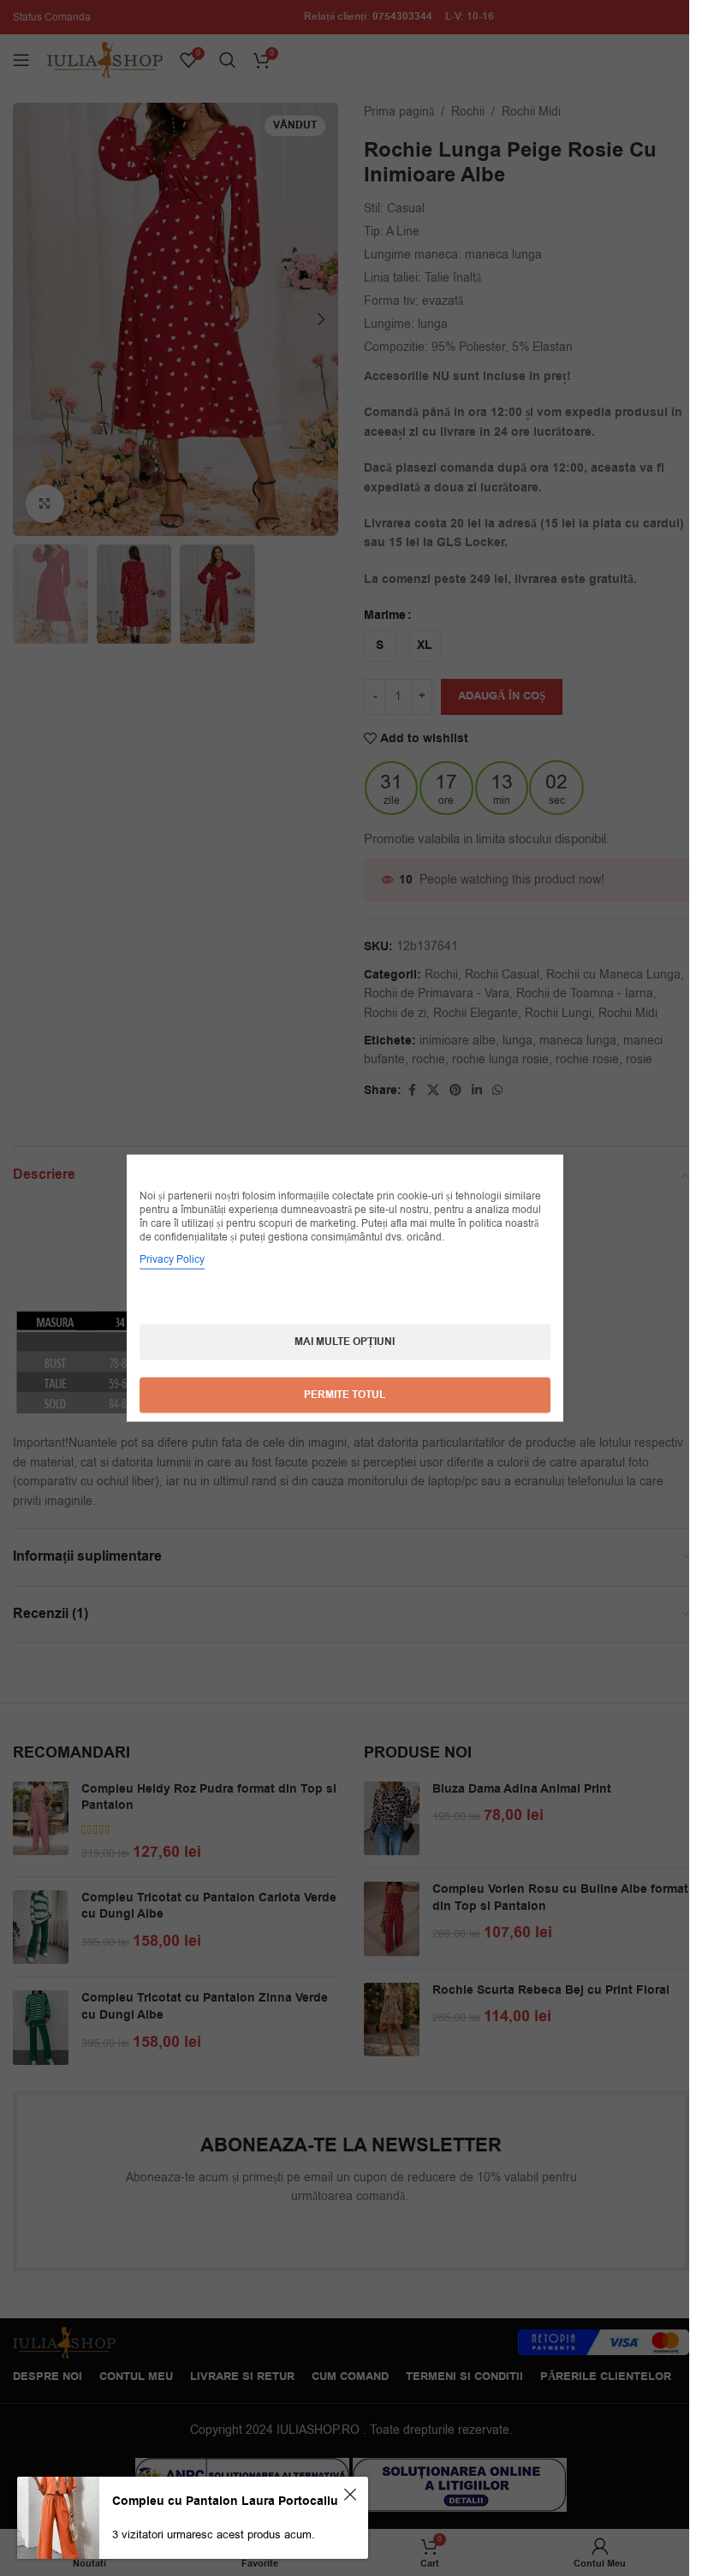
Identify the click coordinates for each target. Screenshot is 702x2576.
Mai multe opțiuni (345, 1342)
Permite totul (345, 1395)
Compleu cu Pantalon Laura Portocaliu (225, 2502)
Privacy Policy (172, 1259)
